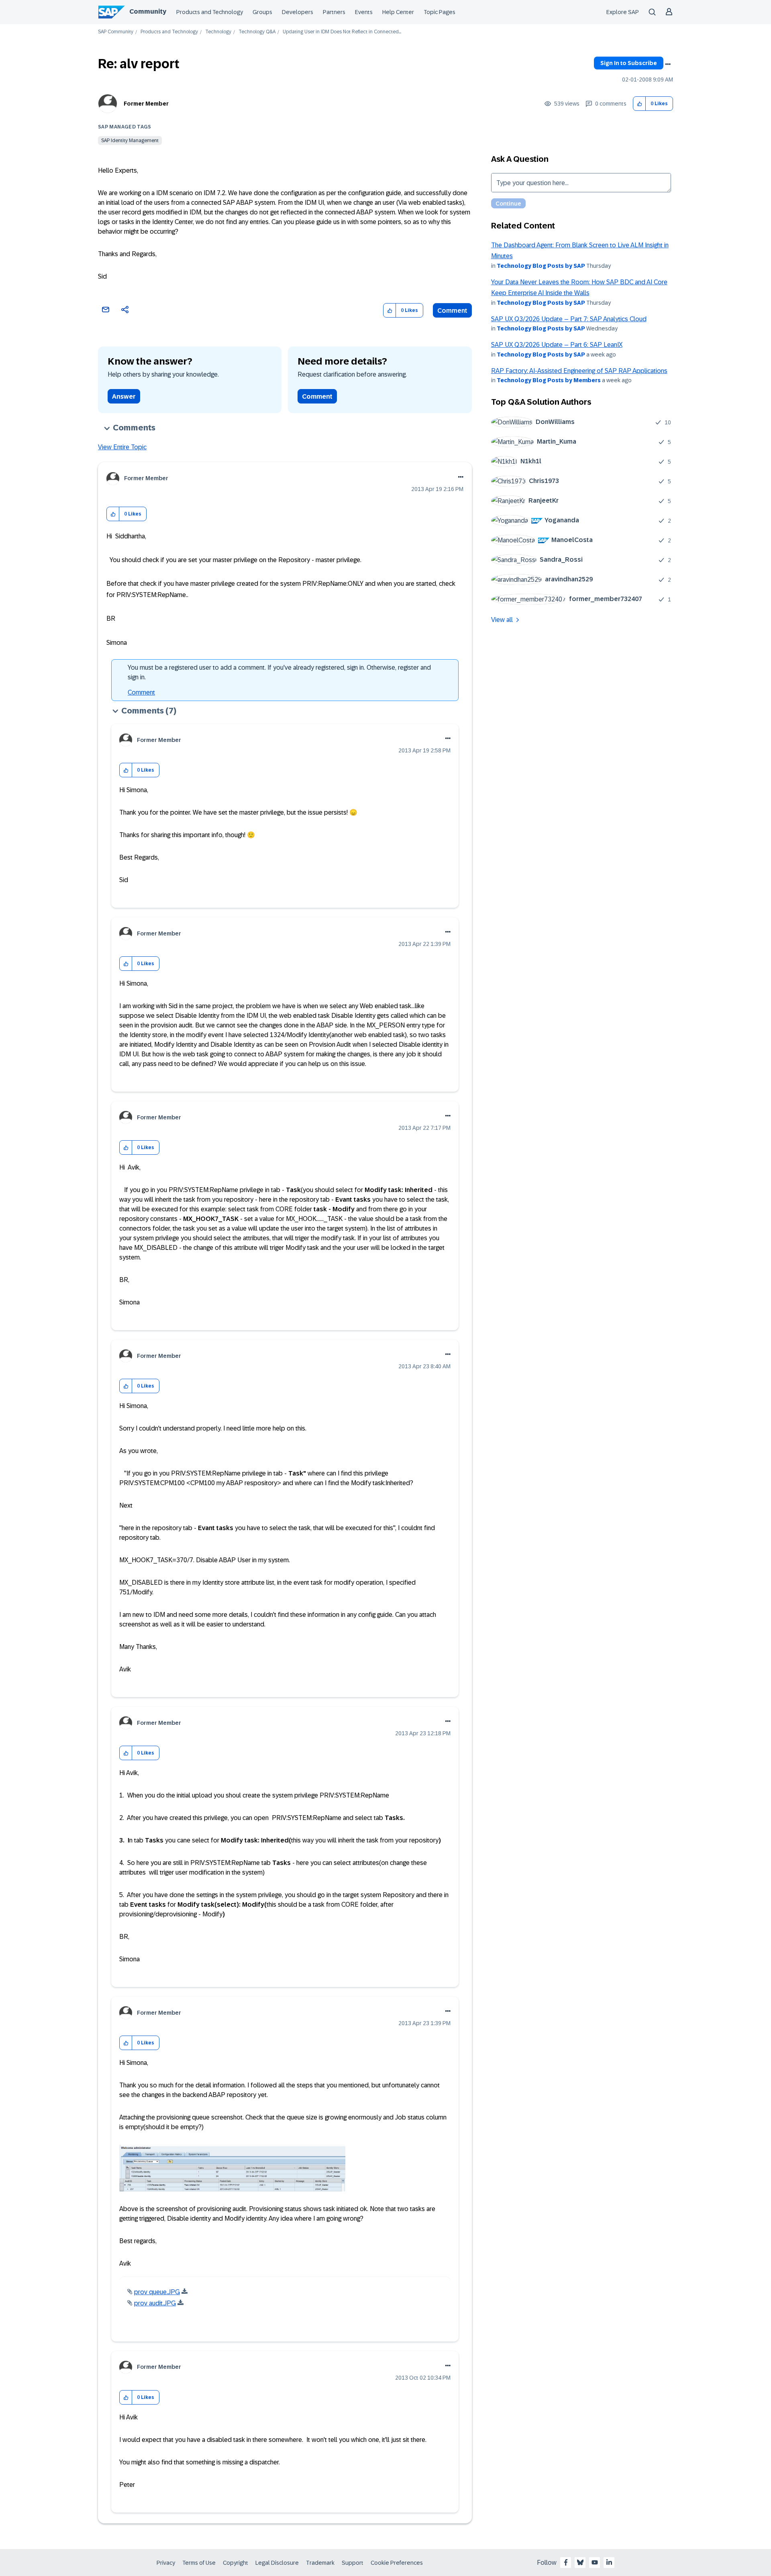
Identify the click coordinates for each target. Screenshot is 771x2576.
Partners (334, 12)
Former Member (146, 104)
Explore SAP (623, 12)
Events (364, 12)
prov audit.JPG (155, 2303)
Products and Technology (210, 12)
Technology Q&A (257, 32)
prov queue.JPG (157, 2292)
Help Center (398, 12)
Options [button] (668, 64)
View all (502, 620)
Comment (452, 311)
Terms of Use (199, 2563)
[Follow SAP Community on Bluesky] (580, 2562)
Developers (298, 12)
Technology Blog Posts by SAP (541, 266)
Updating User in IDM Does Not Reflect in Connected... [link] (342, 32)
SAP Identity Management (130, 141)
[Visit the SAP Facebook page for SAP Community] (566, 2562)
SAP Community (116, 32)
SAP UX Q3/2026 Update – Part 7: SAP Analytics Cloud (569, 319)
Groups (262, 12)
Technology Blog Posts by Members (549, 380)
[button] (639, 104)
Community (148, 11)
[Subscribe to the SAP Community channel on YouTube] (595, 2562)
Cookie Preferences (397, 2563)
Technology (218, 32)
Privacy (166, 2563)
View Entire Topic (122, 447)
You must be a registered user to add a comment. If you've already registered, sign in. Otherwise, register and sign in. (279, 672)
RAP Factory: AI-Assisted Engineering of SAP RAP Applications (579, 371)
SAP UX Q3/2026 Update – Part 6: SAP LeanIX (557, 345)
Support (353, 2563)
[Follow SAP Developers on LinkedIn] (609, 2562)
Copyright (236, 2563)
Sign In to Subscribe (629, 63)
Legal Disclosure (277, 2563)
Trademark (320, 2563)
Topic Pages (440, 12)
